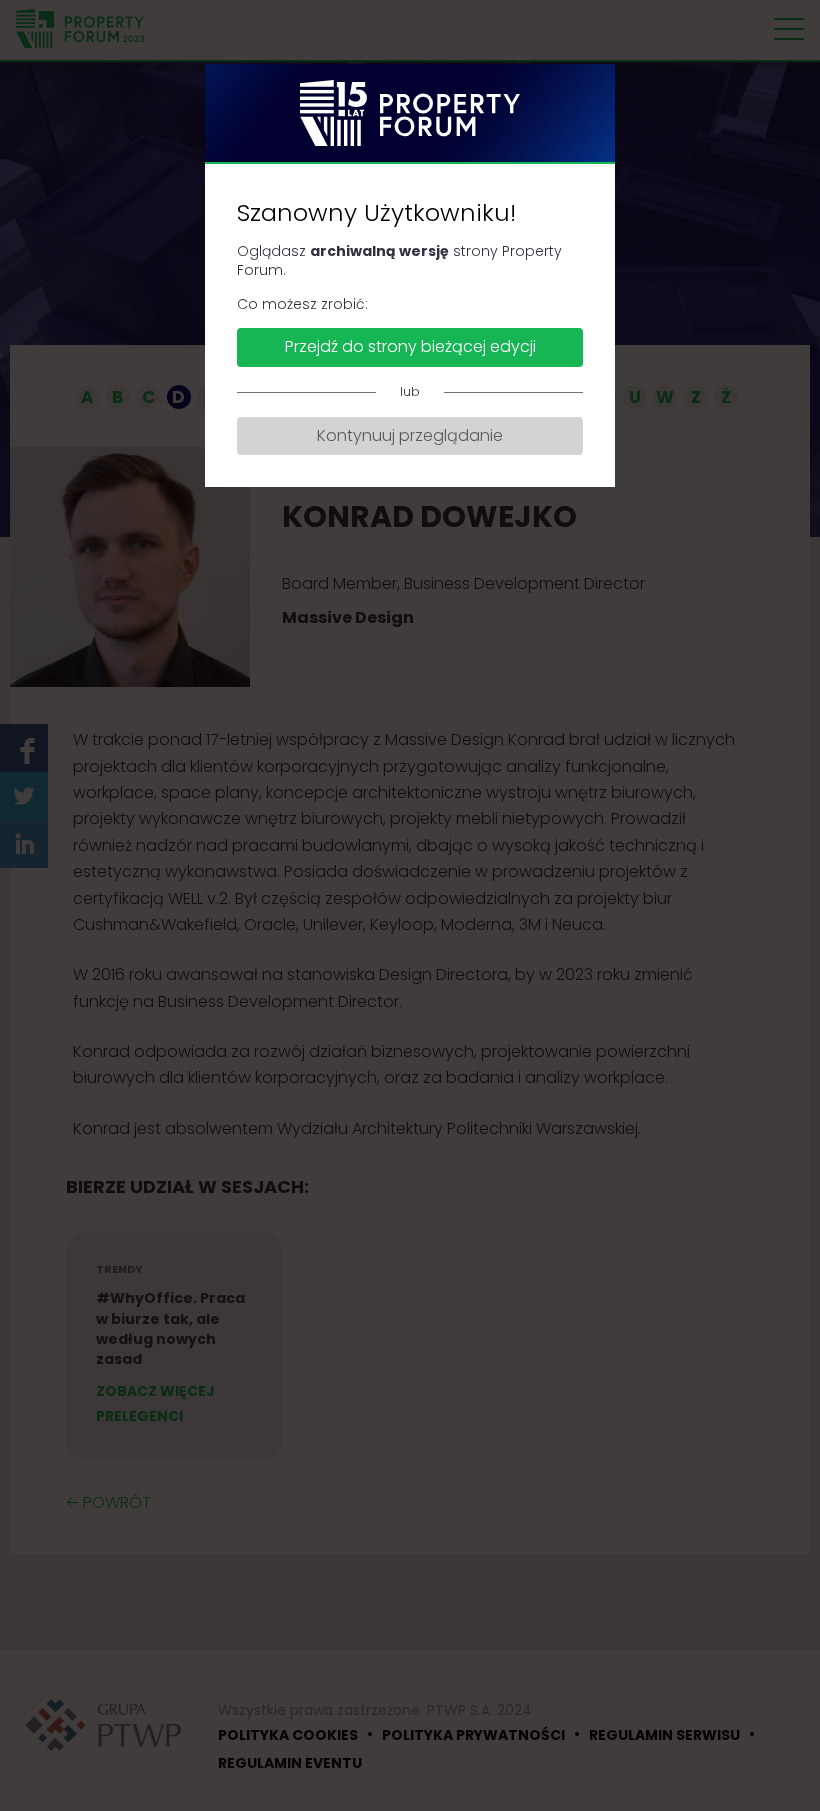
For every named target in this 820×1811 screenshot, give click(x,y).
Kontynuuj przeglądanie (410, 435)
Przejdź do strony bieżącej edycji (410, 346)
